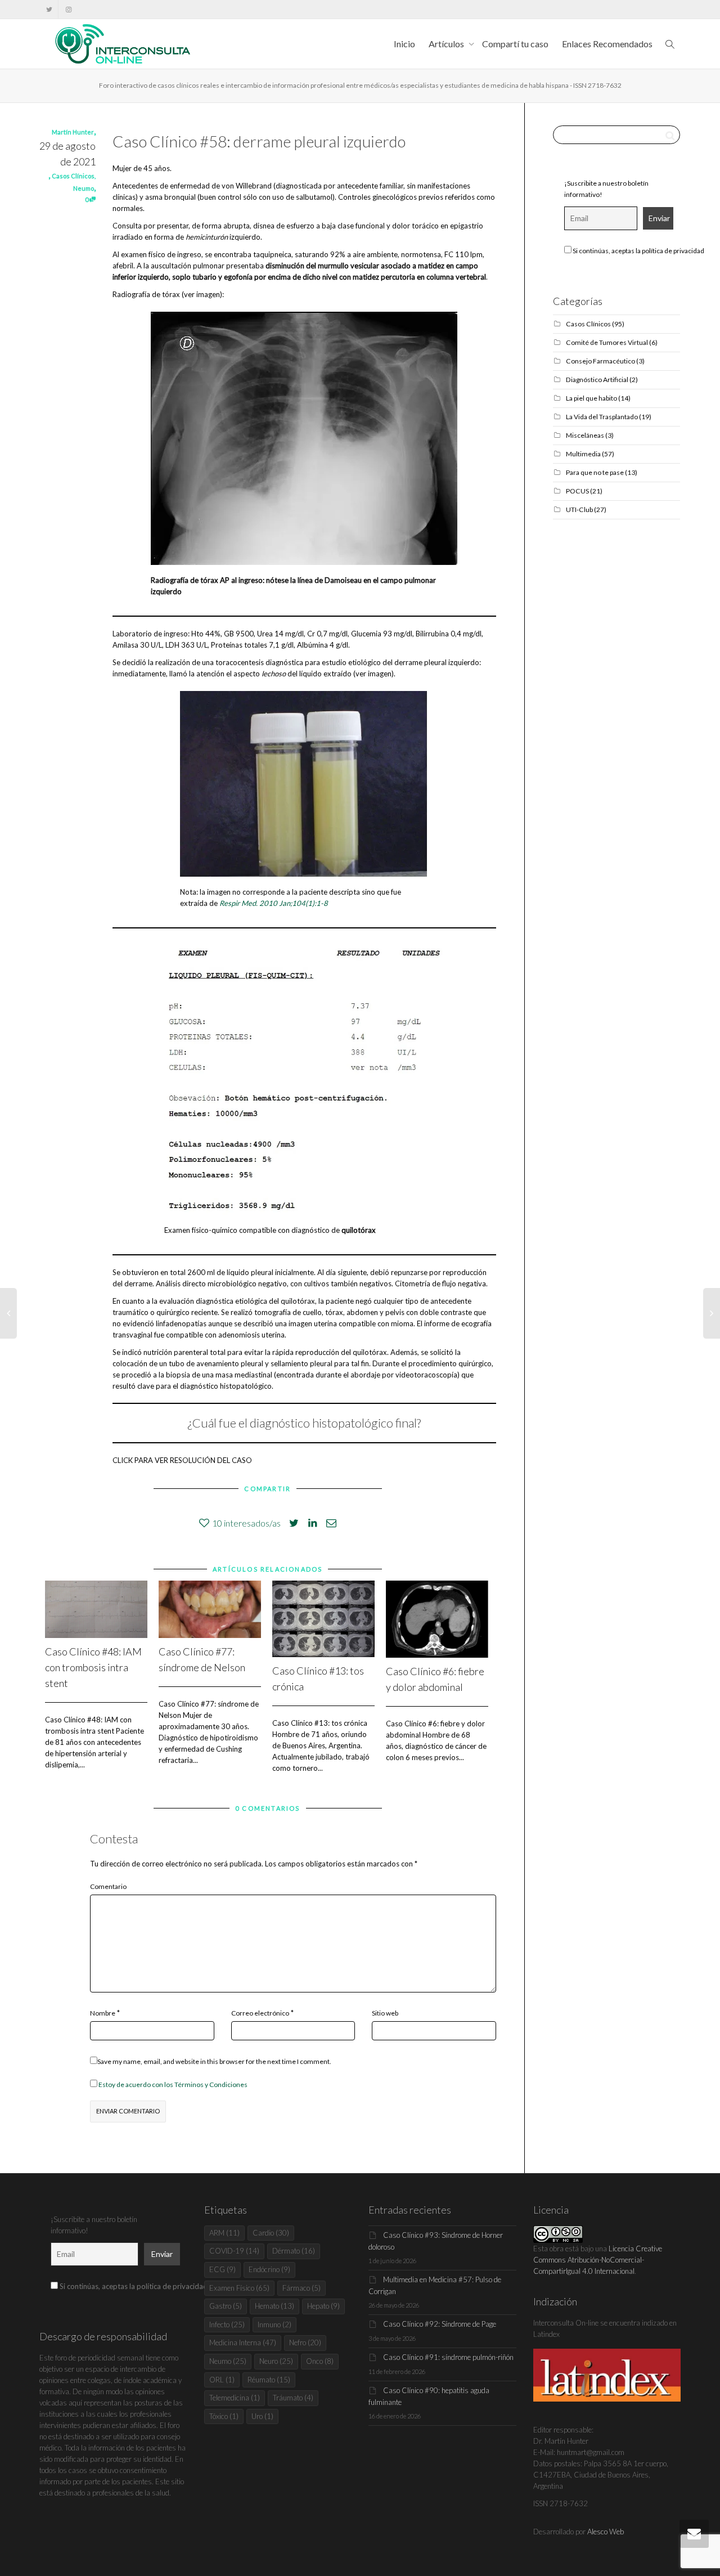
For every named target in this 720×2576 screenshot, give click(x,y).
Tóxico (224, 2416)
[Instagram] (68, 9)
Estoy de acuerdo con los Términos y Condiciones (173, 2084)
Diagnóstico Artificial (597, 380)
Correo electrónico (260, 2013)
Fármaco (301, 2288)
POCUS (577, 491)
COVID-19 (234, 2251)
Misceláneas (585, 435)
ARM (224, 2233)
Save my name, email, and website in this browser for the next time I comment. (214, 2061)
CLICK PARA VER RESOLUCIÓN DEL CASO (182, 1460)
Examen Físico (239, 2288)
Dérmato (294, 2251)
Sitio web (385, 2013)
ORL (222, 2380)
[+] (96, 1610)
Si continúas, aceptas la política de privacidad (638, 251)
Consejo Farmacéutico (600, 361)
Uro (262, 2416)
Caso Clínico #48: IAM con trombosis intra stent (93, 1667)
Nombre (103, 2013)
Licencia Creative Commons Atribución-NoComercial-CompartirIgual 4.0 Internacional (598, 2260)
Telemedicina (235, 2398)
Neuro (276, 2361)
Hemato (274, 2306)
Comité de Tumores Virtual (607, 342)
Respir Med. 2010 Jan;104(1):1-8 (274, 903)
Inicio (404, 44)
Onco (320, 2361)
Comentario (108, 1886)
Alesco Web (606, 2532)
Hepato (323, 2306)
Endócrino (269, 2269)
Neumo (84, 188)
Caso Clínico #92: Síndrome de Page (440, 2324)
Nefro (305, 2342)
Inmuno (274, 2324)
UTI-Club (579, 510)
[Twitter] (49, 9)
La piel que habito (591, 398)
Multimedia (583, 454)
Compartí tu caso (515, 44)
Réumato (269, 2380)
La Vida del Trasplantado (602, 417)
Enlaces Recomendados (607, 44)
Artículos (447, 44)
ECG (222, 2269)
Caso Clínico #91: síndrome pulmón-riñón (448, 2357)
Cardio (271, 2233)
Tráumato (293, 2398)
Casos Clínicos (73, 176)
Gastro (226, 2306)
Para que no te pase (595, 472)
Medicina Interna (243, 2342)
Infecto (227, 2324)
